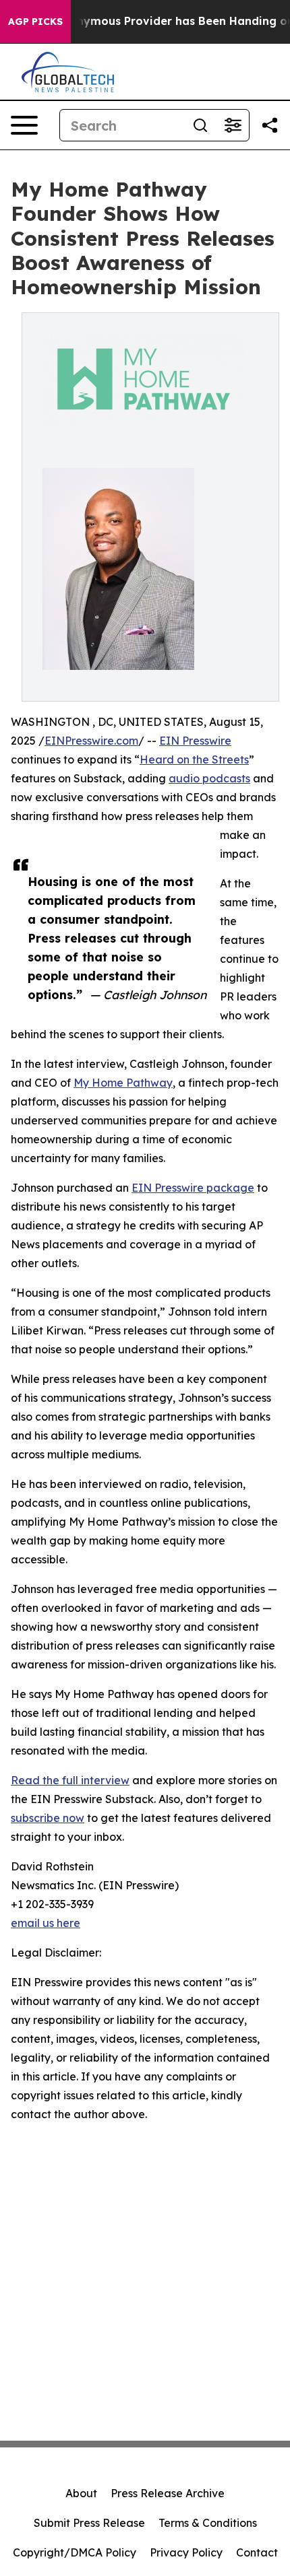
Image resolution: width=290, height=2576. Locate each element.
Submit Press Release (89, 2523)
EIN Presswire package (193, 1188)
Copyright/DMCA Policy (75, 2552)
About (81, 2493)
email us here (46, 1923)
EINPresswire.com (91, 741)
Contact (257, 2552)
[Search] (200, 125)
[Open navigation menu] (24, 125)
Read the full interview (70, 1780)
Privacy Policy (186, 2552)
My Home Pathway (123, 1083)
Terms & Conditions (208, 2523)
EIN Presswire (195, 741)
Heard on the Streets (194, 759)
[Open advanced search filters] (233, 125)
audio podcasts (209, 778)
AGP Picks (35, 22)
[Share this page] (270, 125)
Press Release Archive (168, 2493)
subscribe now (48, 1818)
